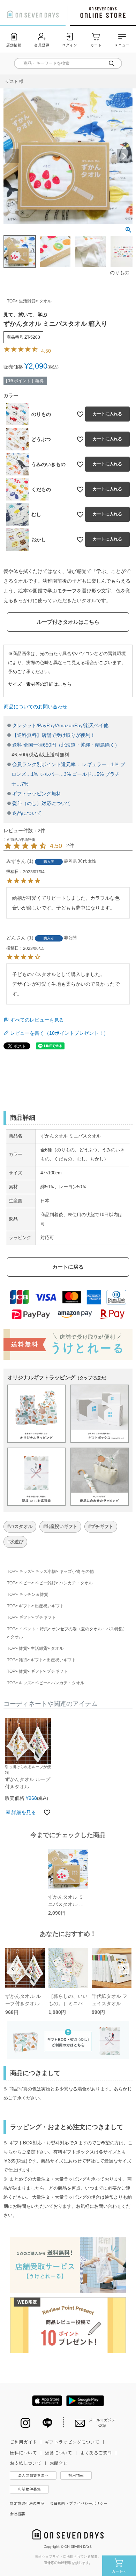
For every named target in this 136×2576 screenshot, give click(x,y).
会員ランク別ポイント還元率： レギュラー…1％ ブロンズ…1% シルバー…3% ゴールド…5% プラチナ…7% (68, 774)
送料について (27, 2453)
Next (124, 156)
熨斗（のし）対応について (41, 803)
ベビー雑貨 (45, 1583)
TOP (11, 301)
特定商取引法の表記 (27, 2503)
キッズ (25, 1571)
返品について (27, 813)
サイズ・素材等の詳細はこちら (40, 684)
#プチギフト (101, 1526)
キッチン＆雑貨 (33, 1594)
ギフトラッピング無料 (37, 794)
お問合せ (59, 2463)
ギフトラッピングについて (75, 2442)
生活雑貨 (27, 301)
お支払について (29, 2463)
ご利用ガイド (27, 2442)
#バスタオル (20, 1526)
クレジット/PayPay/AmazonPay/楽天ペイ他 (60, 725)
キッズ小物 (45, 1571)
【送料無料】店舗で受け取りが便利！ (54, 735)
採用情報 (76, 2475)
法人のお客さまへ (33, 2475)
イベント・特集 (33, 1629)
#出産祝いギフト (60, 1526)
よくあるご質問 (99, 2453)
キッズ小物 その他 (77, 1571)
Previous (12, 156)
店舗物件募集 (29, 2489)
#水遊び (15, 1542)
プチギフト (45, 1617)
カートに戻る (68, 1267)
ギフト (25, 1606)
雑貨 (23, 1648)
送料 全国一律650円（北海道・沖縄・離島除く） (66, 745)
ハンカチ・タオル (76, 1583)
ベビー (25, 1583)
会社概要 (17, 2514)
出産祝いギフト (50, 1606)
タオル (45, 301)
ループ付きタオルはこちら (68, 622)
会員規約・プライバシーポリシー (79, 2503)
